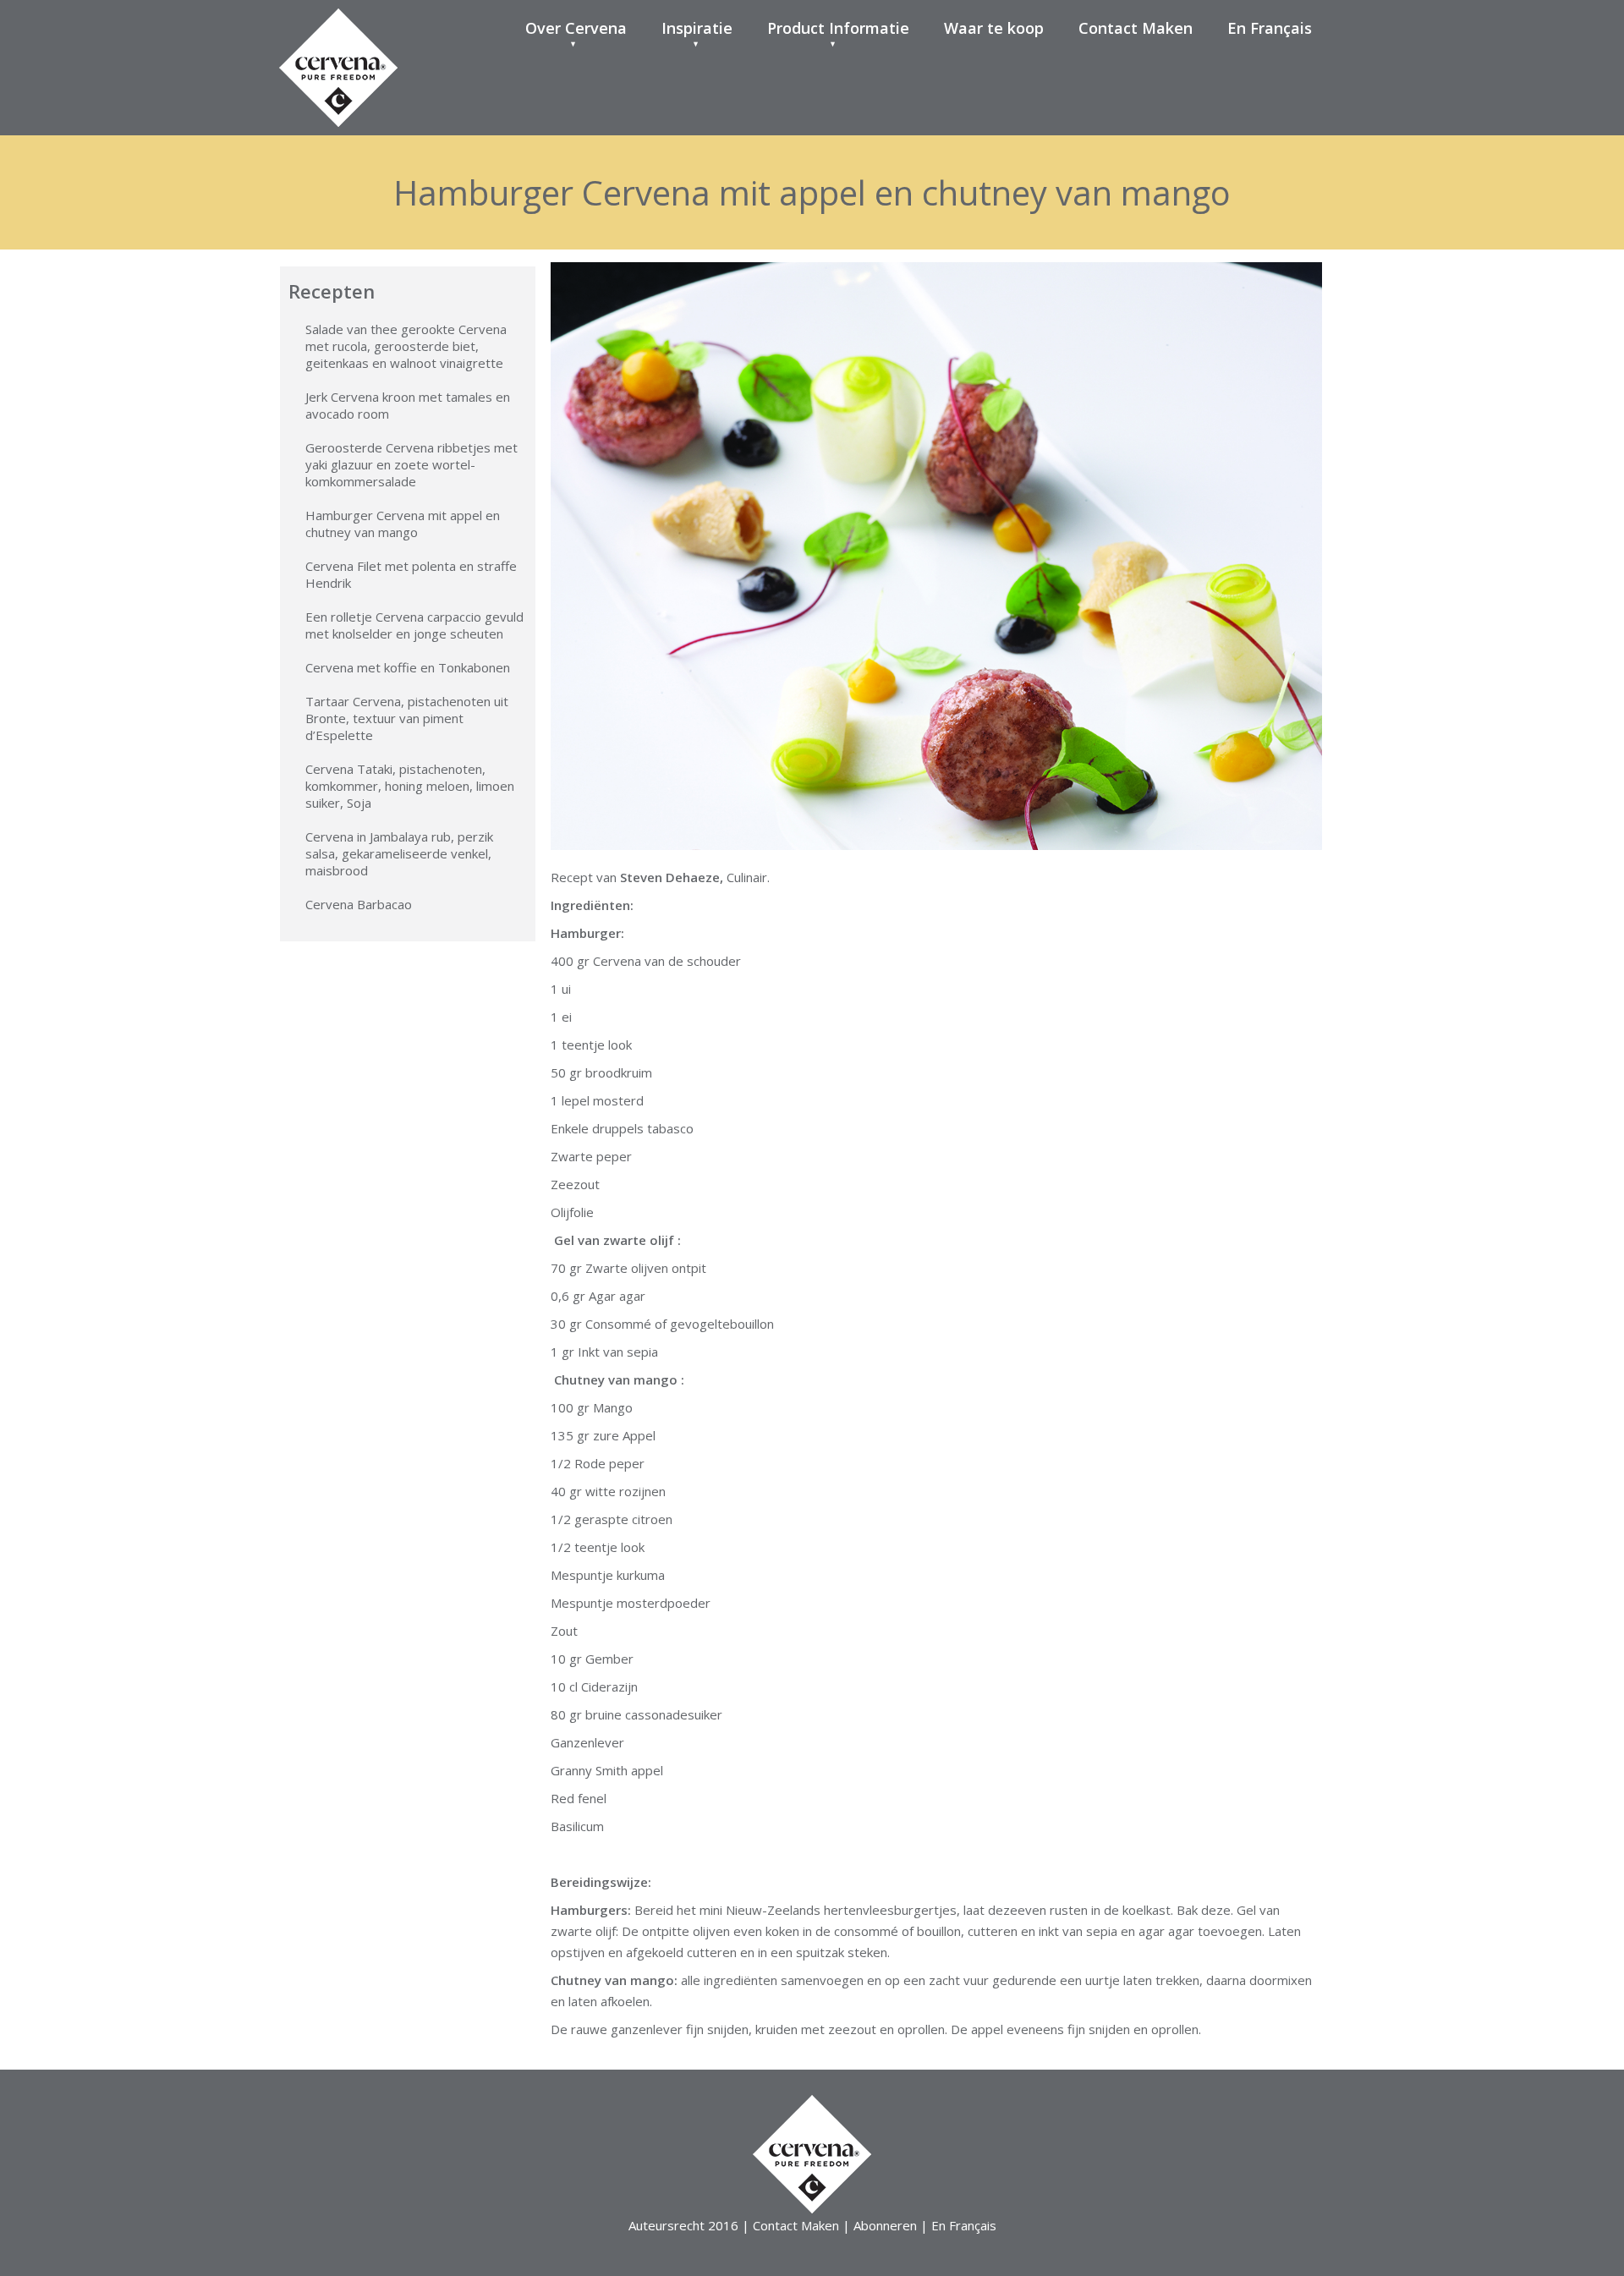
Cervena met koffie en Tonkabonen (408, 667)
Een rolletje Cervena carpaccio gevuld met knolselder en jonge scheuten (414, 625)
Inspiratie (697, 28)
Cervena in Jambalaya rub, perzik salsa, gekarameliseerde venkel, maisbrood (399, 853)
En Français (1270, 28)
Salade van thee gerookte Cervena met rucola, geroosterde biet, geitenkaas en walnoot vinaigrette (406, 346)
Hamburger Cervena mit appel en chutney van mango (403, 524)
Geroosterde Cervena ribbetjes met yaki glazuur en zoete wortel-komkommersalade (411, 464)
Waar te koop (994, 28)
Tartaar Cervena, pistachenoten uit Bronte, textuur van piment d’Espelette (407, 718)
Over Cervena (576, 28)
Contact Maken (1136, 28)
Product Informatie (838, 28)
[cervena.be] (338, 29)
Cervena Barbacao (359, 904)
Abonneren (885, 2225)
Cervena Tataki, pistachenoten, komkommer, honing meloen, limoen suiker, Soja (410, 786)
